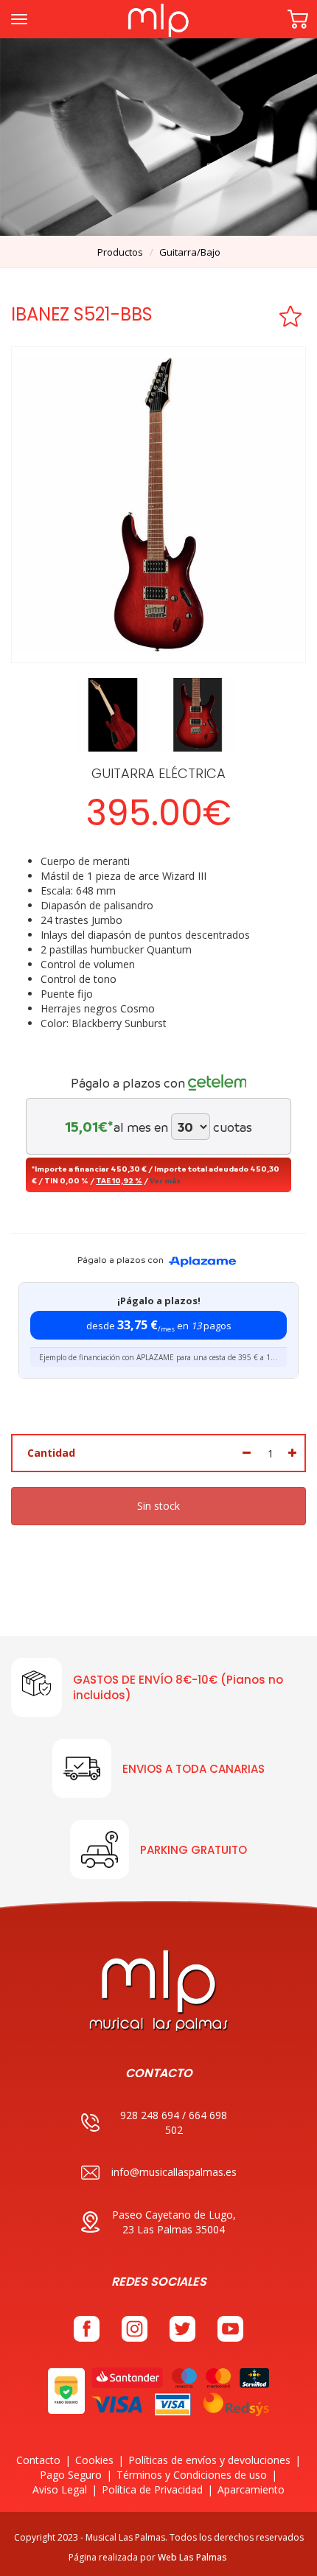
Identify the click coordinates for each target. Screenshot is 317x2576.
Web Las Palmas (192, 2557)
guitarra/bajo (190, 252)
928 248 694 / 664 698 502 (174, 2122)
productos (120, 252)
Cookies (94, 2460)
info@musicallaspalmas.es (174, 2172)
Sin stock (158, 1506)
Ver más (165, 1180)
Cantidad (51, 1453)
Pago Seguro (71, 2475)
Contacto (38, 2460)
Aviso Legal (60, 2489)
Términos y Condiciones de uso (192, 2475)
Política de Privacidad (152, 2489)
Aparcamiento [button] (251, 2489)
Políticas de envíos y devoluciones (209, 2460)
